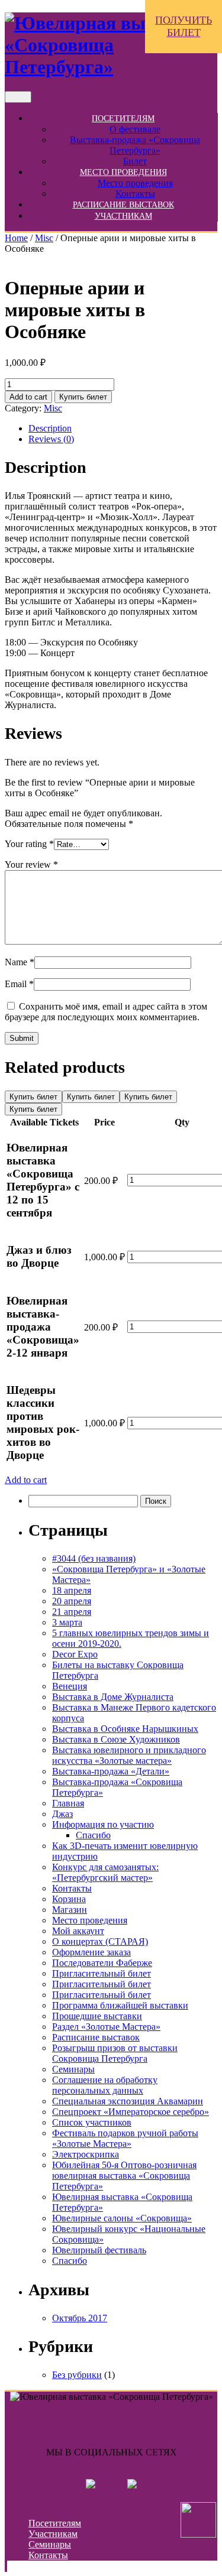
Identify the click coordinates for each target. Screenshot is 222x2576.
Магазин (70, 1910)
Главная (68, 1803)
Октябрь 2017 (80, 2318)
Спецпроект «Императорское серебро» (131, 2112)
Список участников (92, 2122)
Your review (31, 864)
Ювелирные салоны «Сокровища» (122, 2218)
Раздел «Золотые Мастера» (106, 2027)
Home (16, 238)
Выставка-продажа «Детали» (111, 1771)
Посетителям (123, 119)
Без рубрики (77, 2375)
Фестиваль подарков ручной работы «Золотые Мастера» (125, 2138)
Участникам (123, 216)
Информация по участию (103, 1824)
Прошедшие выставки (97, 2016)
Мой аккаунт (78, 1931)
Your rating (29, 844)
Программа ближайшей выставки (120, 2005)
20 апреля (72, 1601)
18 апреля (72, 1590)
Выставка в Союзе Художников (116, 1739)
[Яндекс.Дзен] (132, 2485)
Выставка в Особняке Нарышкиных (125, 1729)
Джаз (62, 1814)
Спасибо (93, 1835)
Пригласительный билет (102, 1973)
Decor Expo (75, 1654)
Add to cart (28, 397)
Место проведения (123, 172)
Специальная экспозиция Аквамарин (128, 2101)
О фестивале (135, 129)
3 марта (67, 1622)
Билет (135, 161)
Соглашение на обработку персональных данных (105, 2085)
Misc (44, 238)
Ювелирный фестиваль (99, 2250)
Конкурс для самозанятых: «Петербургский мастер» (105, 1872)
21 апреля (72, 1612)
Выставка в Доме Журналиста (113, 1697)
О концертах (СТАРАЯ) (100, 1941)
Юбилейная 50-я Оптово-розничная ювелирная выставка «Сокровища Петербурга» (124, 2176)
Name (20, 962)
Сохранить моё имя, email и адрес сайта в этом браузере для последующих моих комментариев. (106, 1012)
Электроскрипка (86, 2154)
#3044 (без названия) (94, 1558)
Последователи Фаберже (102, 1963)
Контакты (135, 194)
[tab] (123, 429)
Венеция (70, 1686)
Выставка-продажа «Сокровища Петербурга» (135, 145)
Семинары (73, 2069)
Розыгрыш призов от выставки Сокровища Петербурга (115, 2053)
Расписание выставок (123, 205)
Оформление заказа (91, 1952)
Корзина (69, 1899)
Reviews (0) (51, 439)
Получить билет (184, 26)
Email (19, 984)
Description (50, 428)
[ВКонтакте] (91, 2485)
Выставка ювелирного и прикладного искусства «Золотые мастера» (129, 1755)
